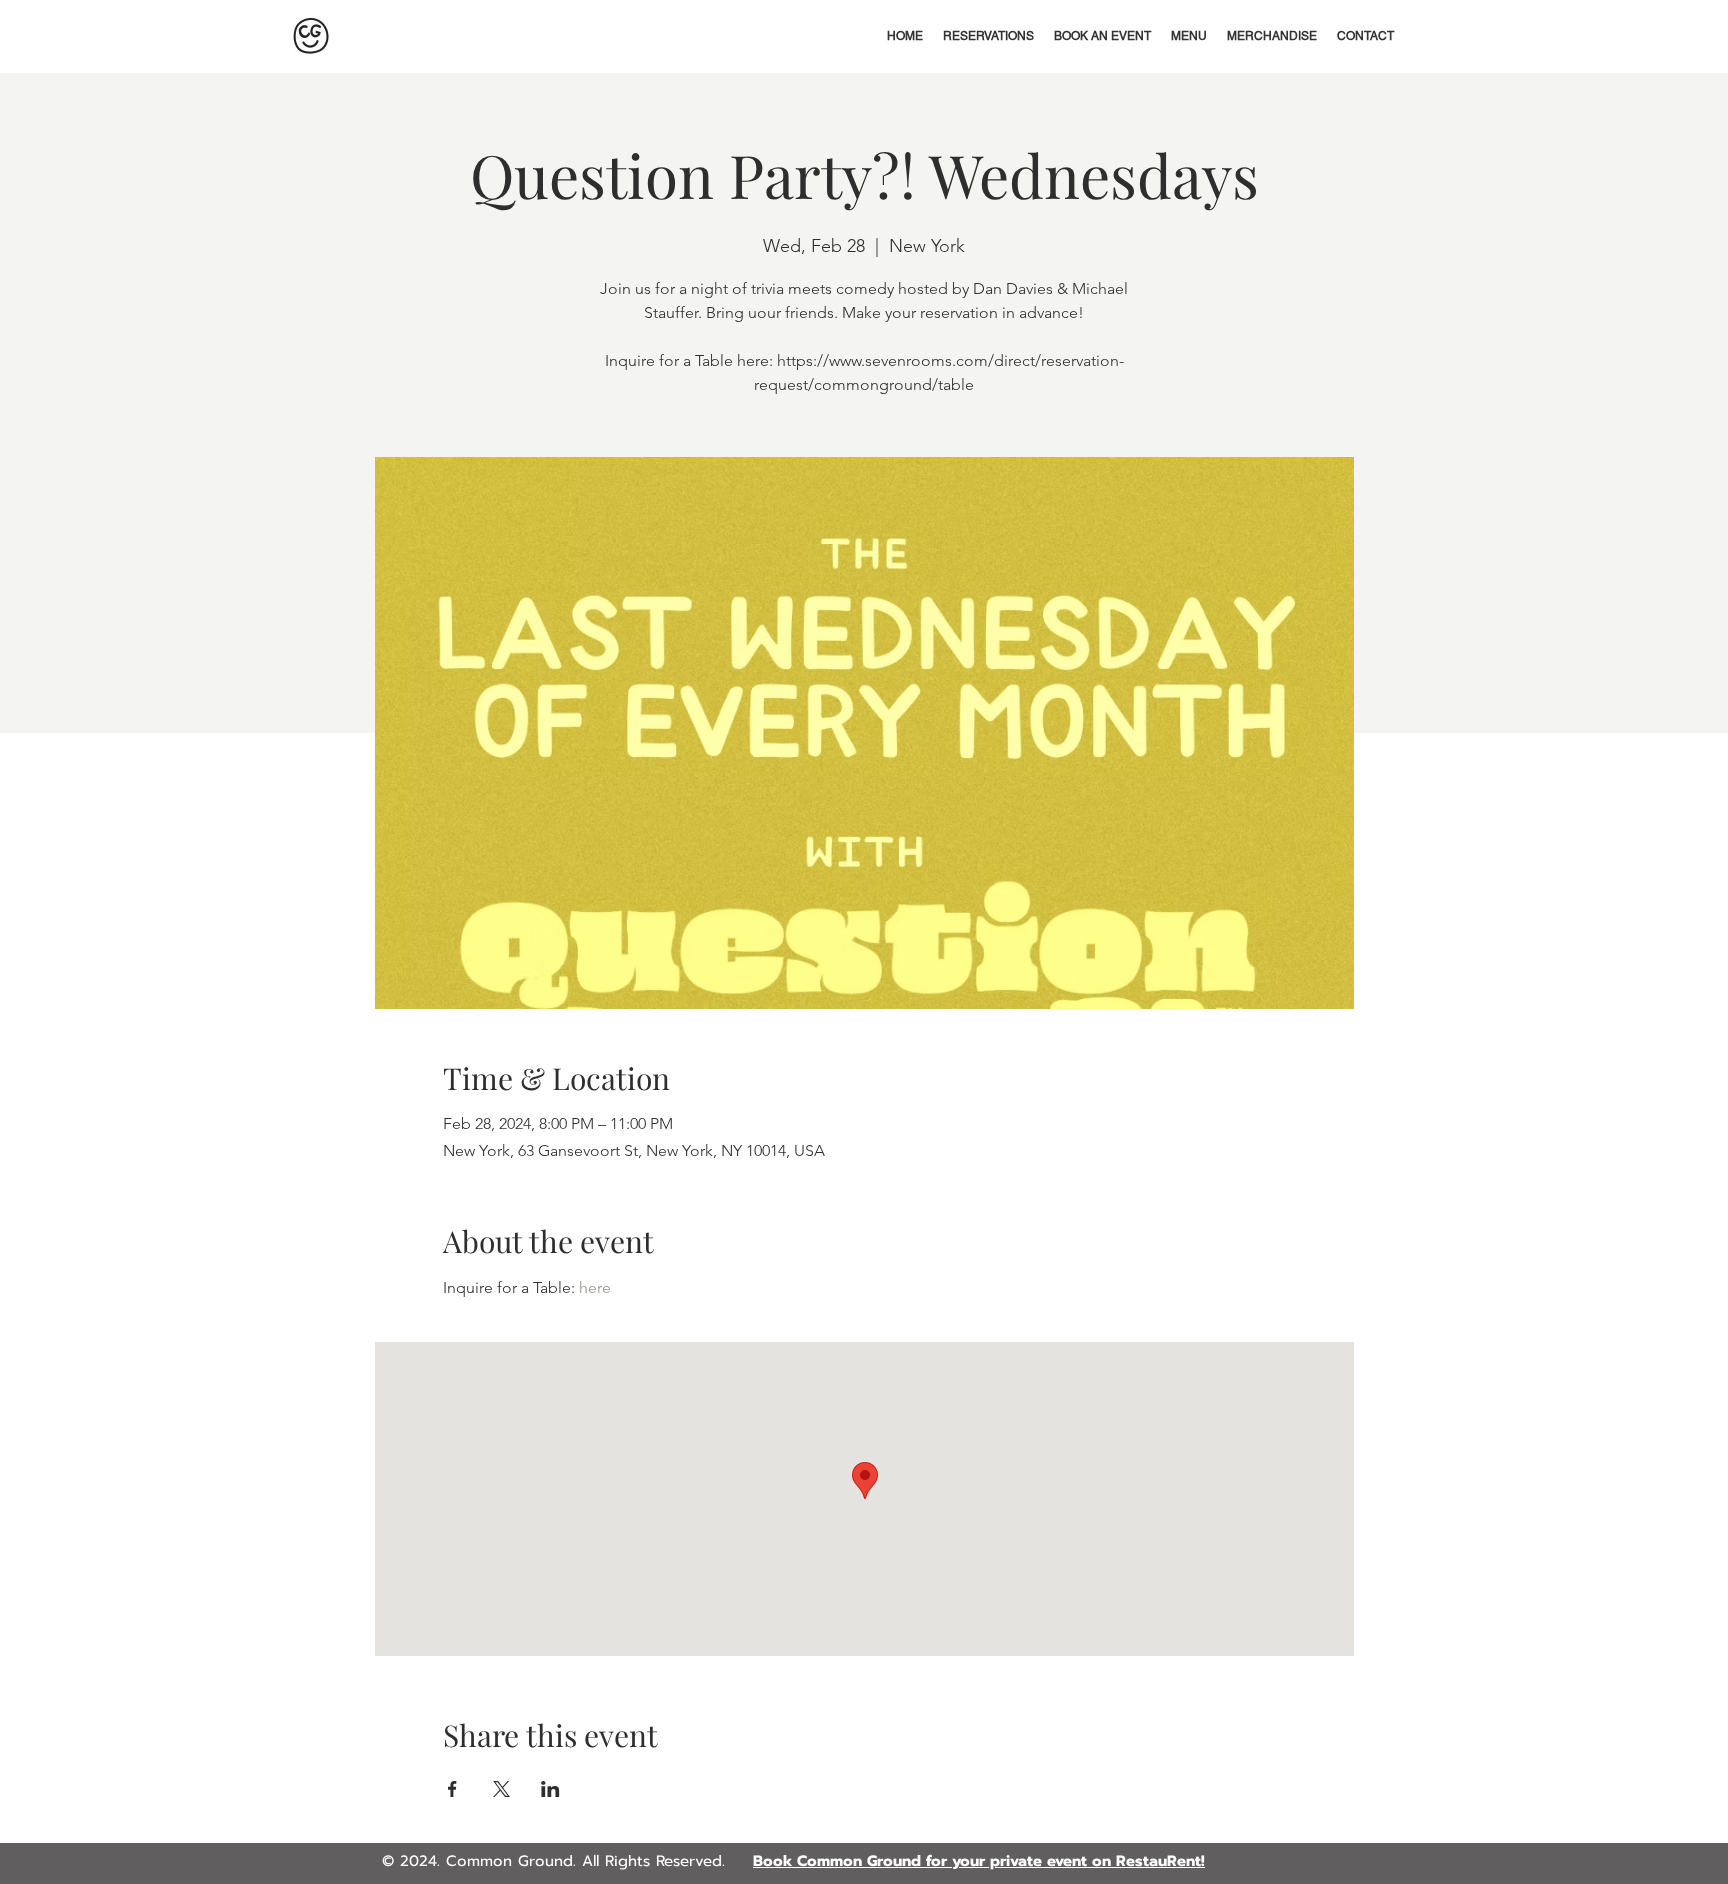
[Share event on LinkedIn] (550, 1789)
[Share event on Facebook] (452, 1789)
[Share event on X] (501, 1789)
